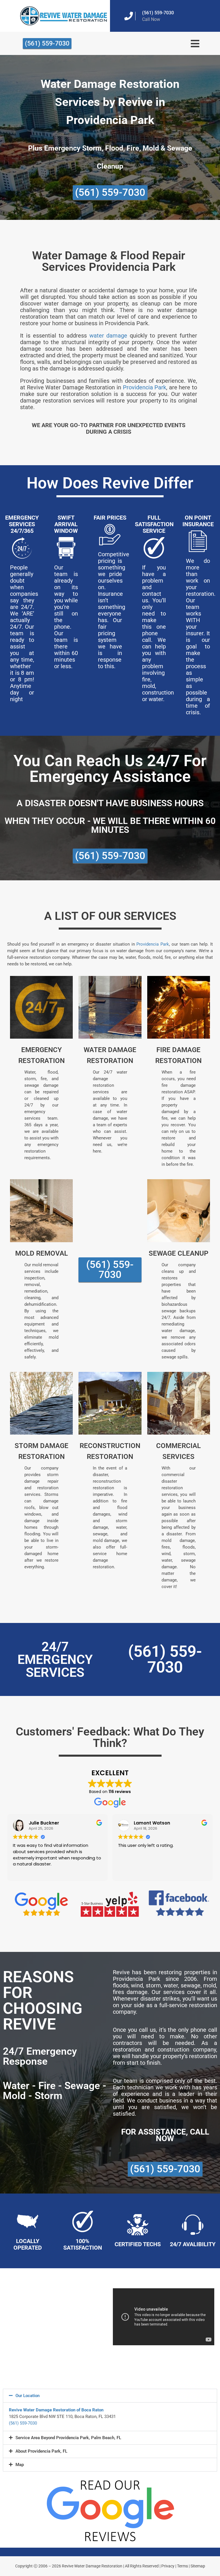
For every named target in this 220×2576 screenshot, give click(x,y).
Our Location (27, 2396)
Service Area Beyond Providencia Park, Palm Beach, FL (68, 2438)
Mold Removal (42, 1253)
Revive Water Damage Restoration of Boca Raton (56, 2410)
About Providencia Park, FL (41, 2451)
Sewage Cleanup (178, 1253)
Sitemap (198, 2566)
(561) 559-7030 (158, 13)
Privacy (168, 2566)
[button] (110, 2396)
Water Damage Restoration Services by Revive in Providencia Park (110, 102)
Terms (182, 2566)
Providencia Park (145, 387)
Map (20, 2465)
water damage (108, 336)
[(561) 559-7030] (129, 16)
